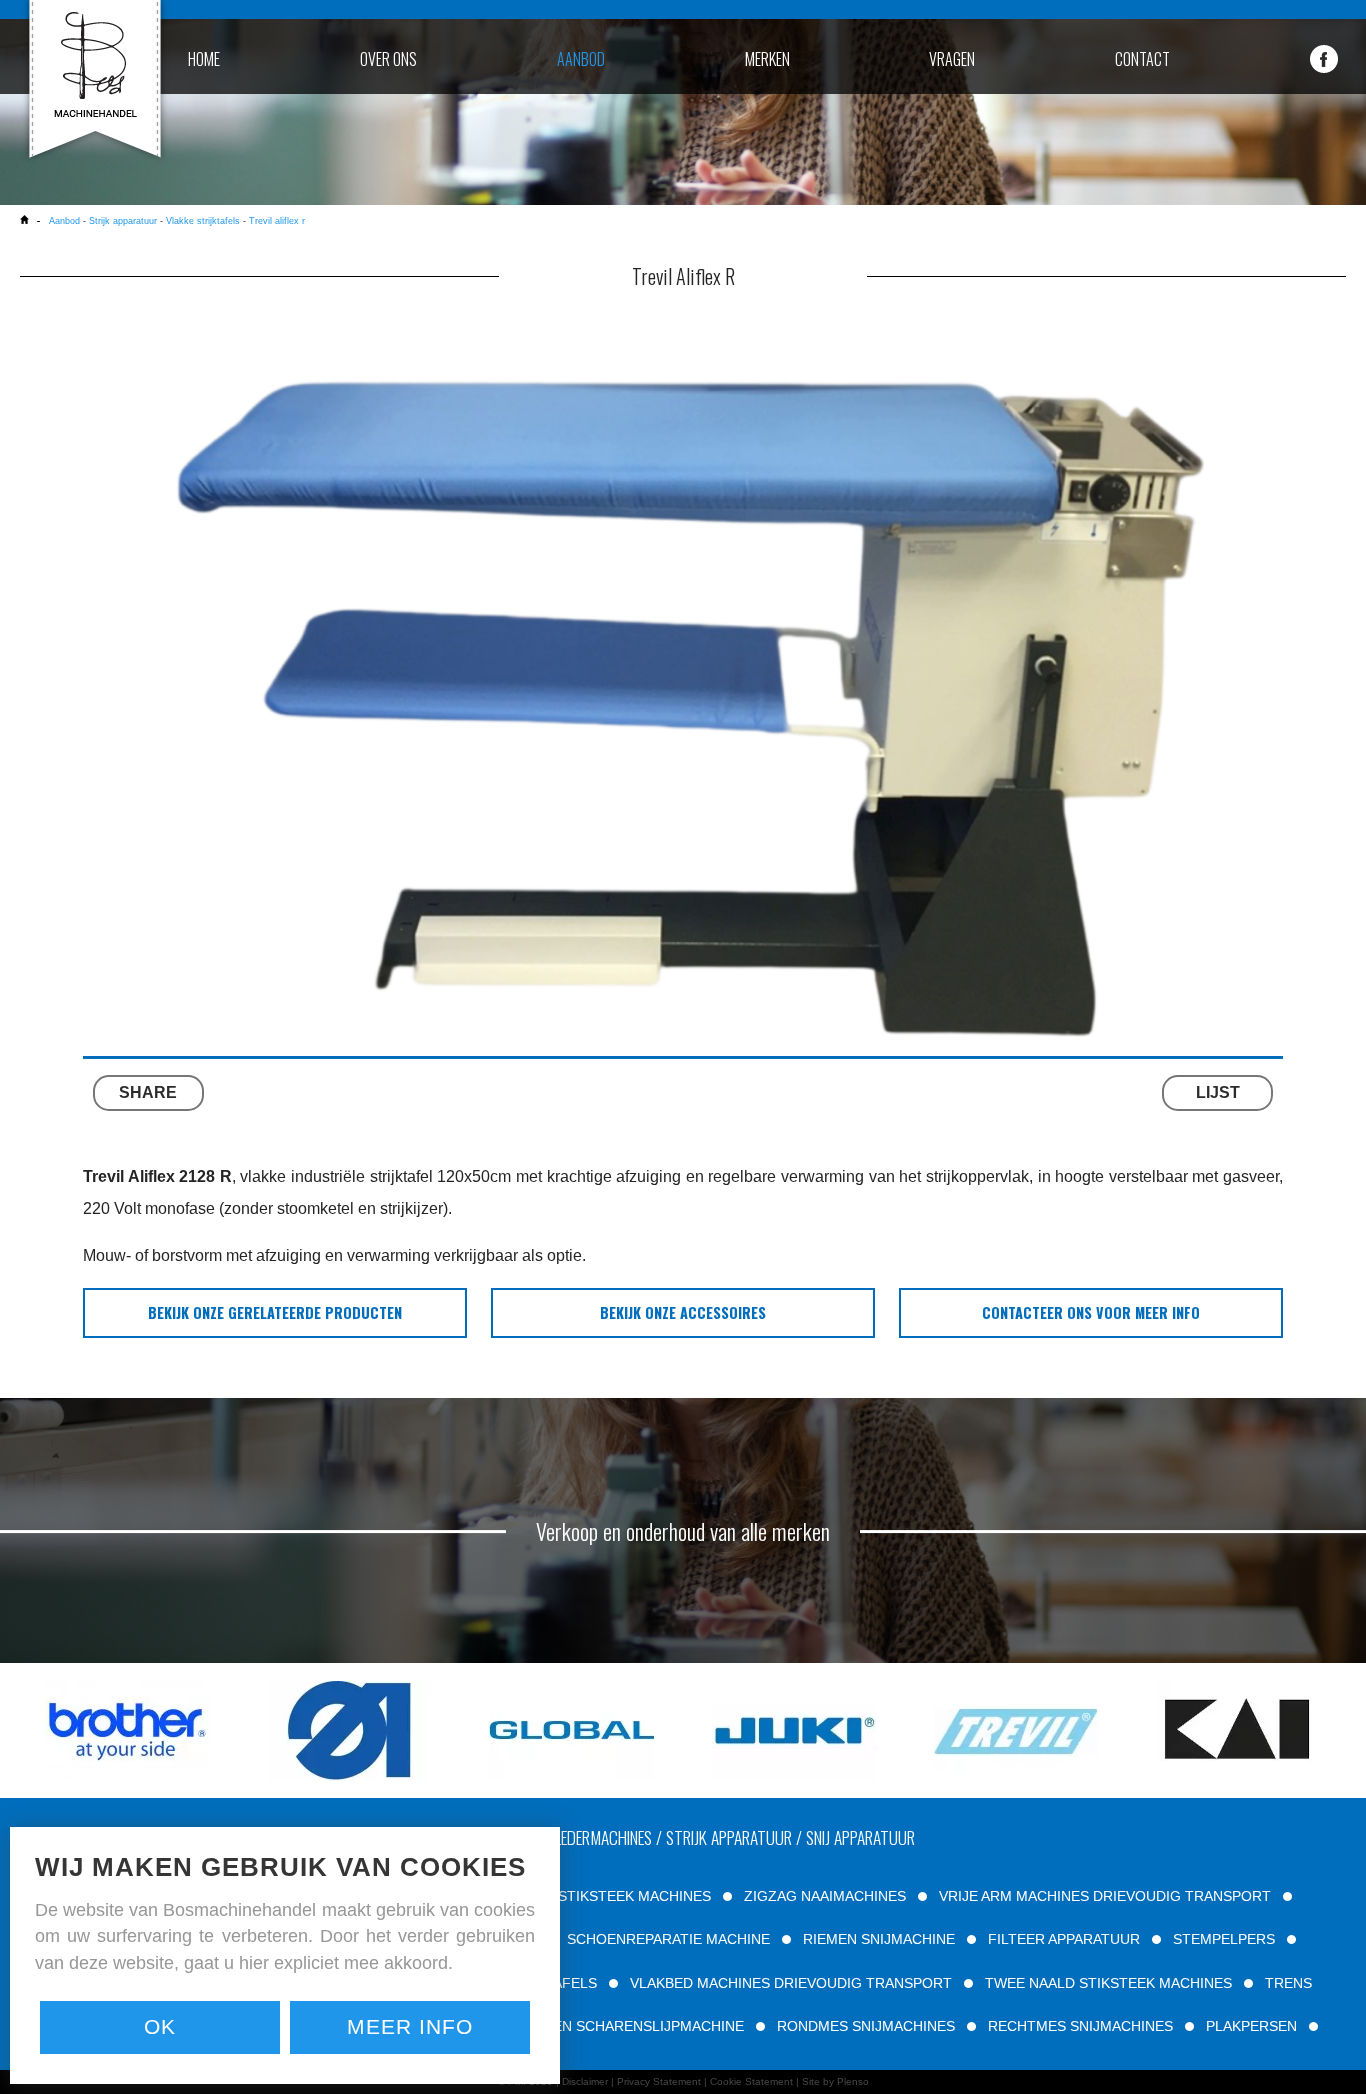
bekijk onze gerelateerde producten (275, 1312)
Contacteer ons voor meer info (1091, 1312)
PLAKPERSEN (1251, 2026)
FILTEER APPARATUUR (1064, 1939)
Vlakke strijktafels (203, 221)
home (204, 59)
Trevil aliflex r (277, 221)
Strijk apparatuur (123, 221)
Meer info (410, 2026)
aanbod (581, 59)
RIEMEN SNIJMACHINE (879, 1939)
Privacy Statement (659, 2081)
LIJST (1218, 1092)
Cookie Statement (751, 2081)
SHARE (148, 1092)
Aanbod (64, 221)
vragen (952, 59)
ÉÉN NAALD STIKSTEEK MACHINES (593, 1896)
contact (1142, 59)
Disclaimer (585, 2081)
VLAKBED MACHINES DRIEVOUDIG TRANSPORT (791, 1983)
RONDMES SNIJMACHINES (866, 2026)
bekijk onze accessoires (683, 1312)
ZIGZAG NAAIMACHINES (825, 1896)
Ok (160, 2026)
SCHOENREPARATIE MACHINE (668, 1939)
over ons (388, 59)
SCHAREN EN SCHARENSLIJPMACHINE (613, 2026)
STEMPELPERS (1224, 1939)
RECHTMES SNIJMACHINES (1080, 2026)
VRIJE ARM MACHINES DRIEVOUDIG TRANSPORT (1105, 1896)
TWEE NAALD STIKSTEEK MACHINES (1108, 1983)
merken (767, 59)
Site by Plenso (835, 2081)
